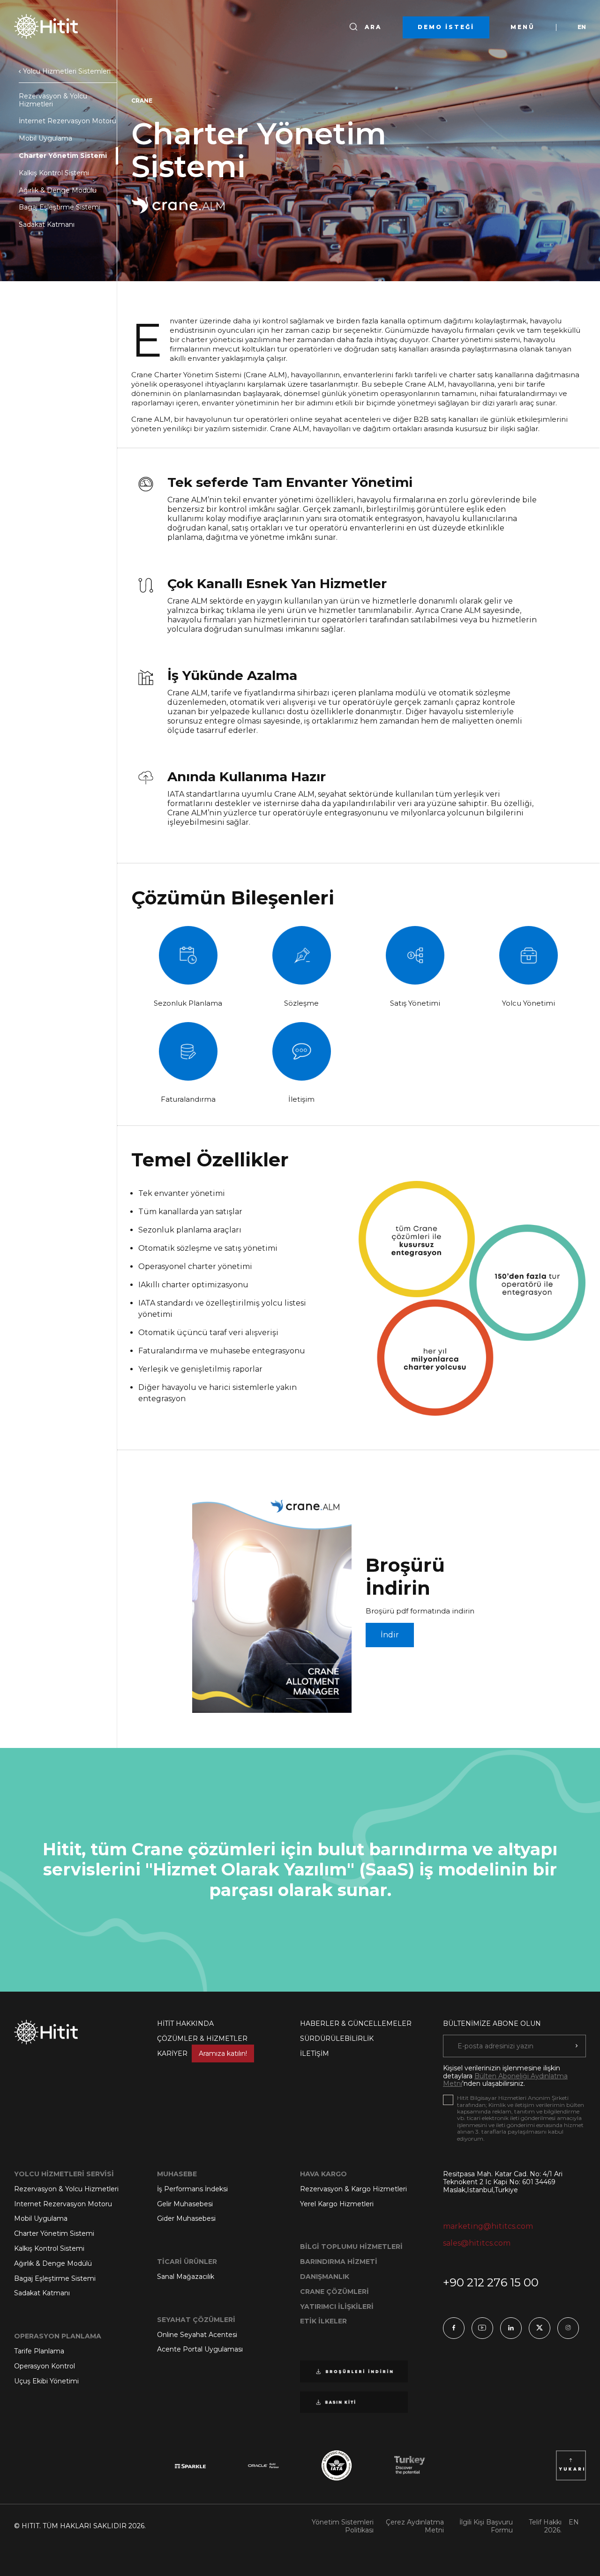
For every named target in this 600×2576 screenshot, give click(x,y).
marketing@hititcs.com (488, 2226)
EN (582, 27)
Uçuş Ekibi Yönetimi (46, 2381)
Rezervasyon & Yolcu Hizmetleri (53, 100)
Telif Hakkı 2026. (545, 2526)
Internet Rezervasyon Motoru (63, 2204)
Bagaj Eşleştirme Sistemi (60, 207)
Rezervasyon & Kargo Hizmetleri (353, 2189)
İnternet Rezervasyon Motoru (67, 121)
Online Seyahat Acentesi (197, 2335)
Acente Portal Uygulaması (200, 2349)
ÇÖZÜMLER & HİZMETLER (202, 2038)
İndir (390, 1635)
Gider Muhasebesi (186, 2218)
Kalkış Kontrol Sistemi (54, 173)
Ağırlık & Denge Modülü (58, 190)
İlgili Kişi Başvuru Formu (486, 2526)
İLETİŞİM (315, 2053)
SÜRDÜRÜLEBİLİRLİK (337, 2038)
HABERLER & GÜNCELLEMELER (356, 2023)
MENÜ (523, 27)
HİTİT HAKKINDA (185, 2023)
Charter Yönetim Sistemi (63, 156)
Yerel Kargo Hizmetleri (337, 2204)
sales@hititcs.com (477, 2243)
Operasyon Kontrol (45, 2366)
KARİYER (202, 2053)
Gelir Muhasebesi (185, 2204)
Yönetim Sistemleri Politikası (343, 2526)
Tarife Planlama (39, 2351)
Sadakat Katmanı (47, 224)
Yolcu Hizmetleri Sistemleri (66, 71)
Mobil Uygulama (45, 138)
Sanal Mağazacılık (186, 2277)
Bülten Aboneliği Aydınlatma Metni (505, 2080)
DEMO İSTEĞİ (446, 27)
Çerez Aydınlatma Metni (415, 2526)
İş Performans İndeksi (192, 2189)
